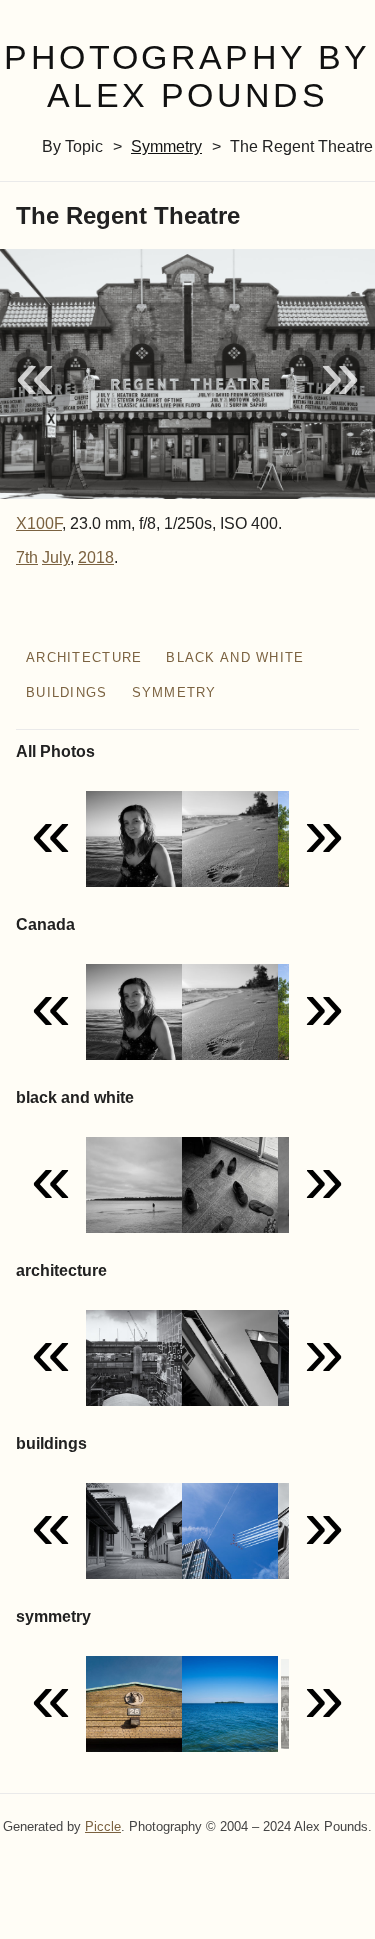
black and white (235, 657)
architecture (84, 657)
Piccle (103, 1826)
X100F (39, 523)
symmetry (166, 146)
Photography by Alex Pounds (187, 77)
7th (27, 557)
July (56, 557)
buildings (67, 692)
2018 (96, 557)
